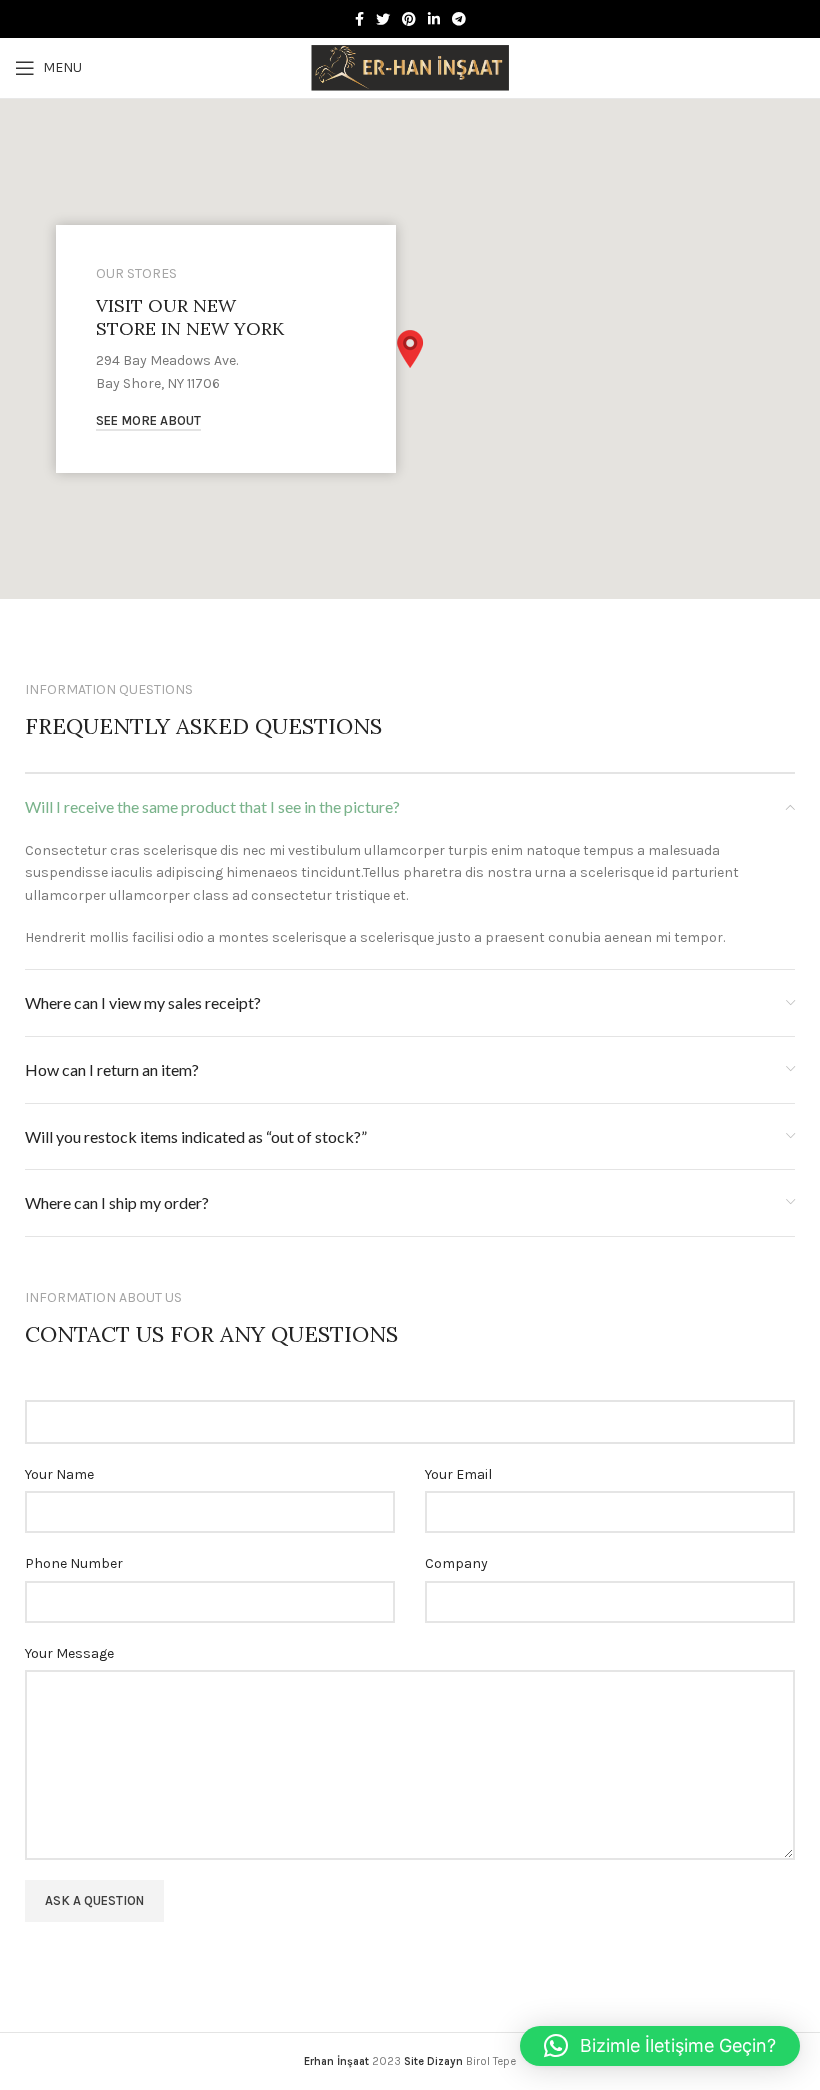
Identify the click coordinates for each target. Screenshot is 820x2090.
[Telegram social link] (459, 19)
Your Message (69, 1653)
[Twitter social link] (383, 19)
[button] (410, 349)
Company (456, 1563)
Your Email (458, 1474)
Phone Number (74, 1563)
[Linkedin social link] (434, 19)
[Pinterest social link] (409, 19)
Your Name (59, 1474)
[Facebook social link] (359, 19)
